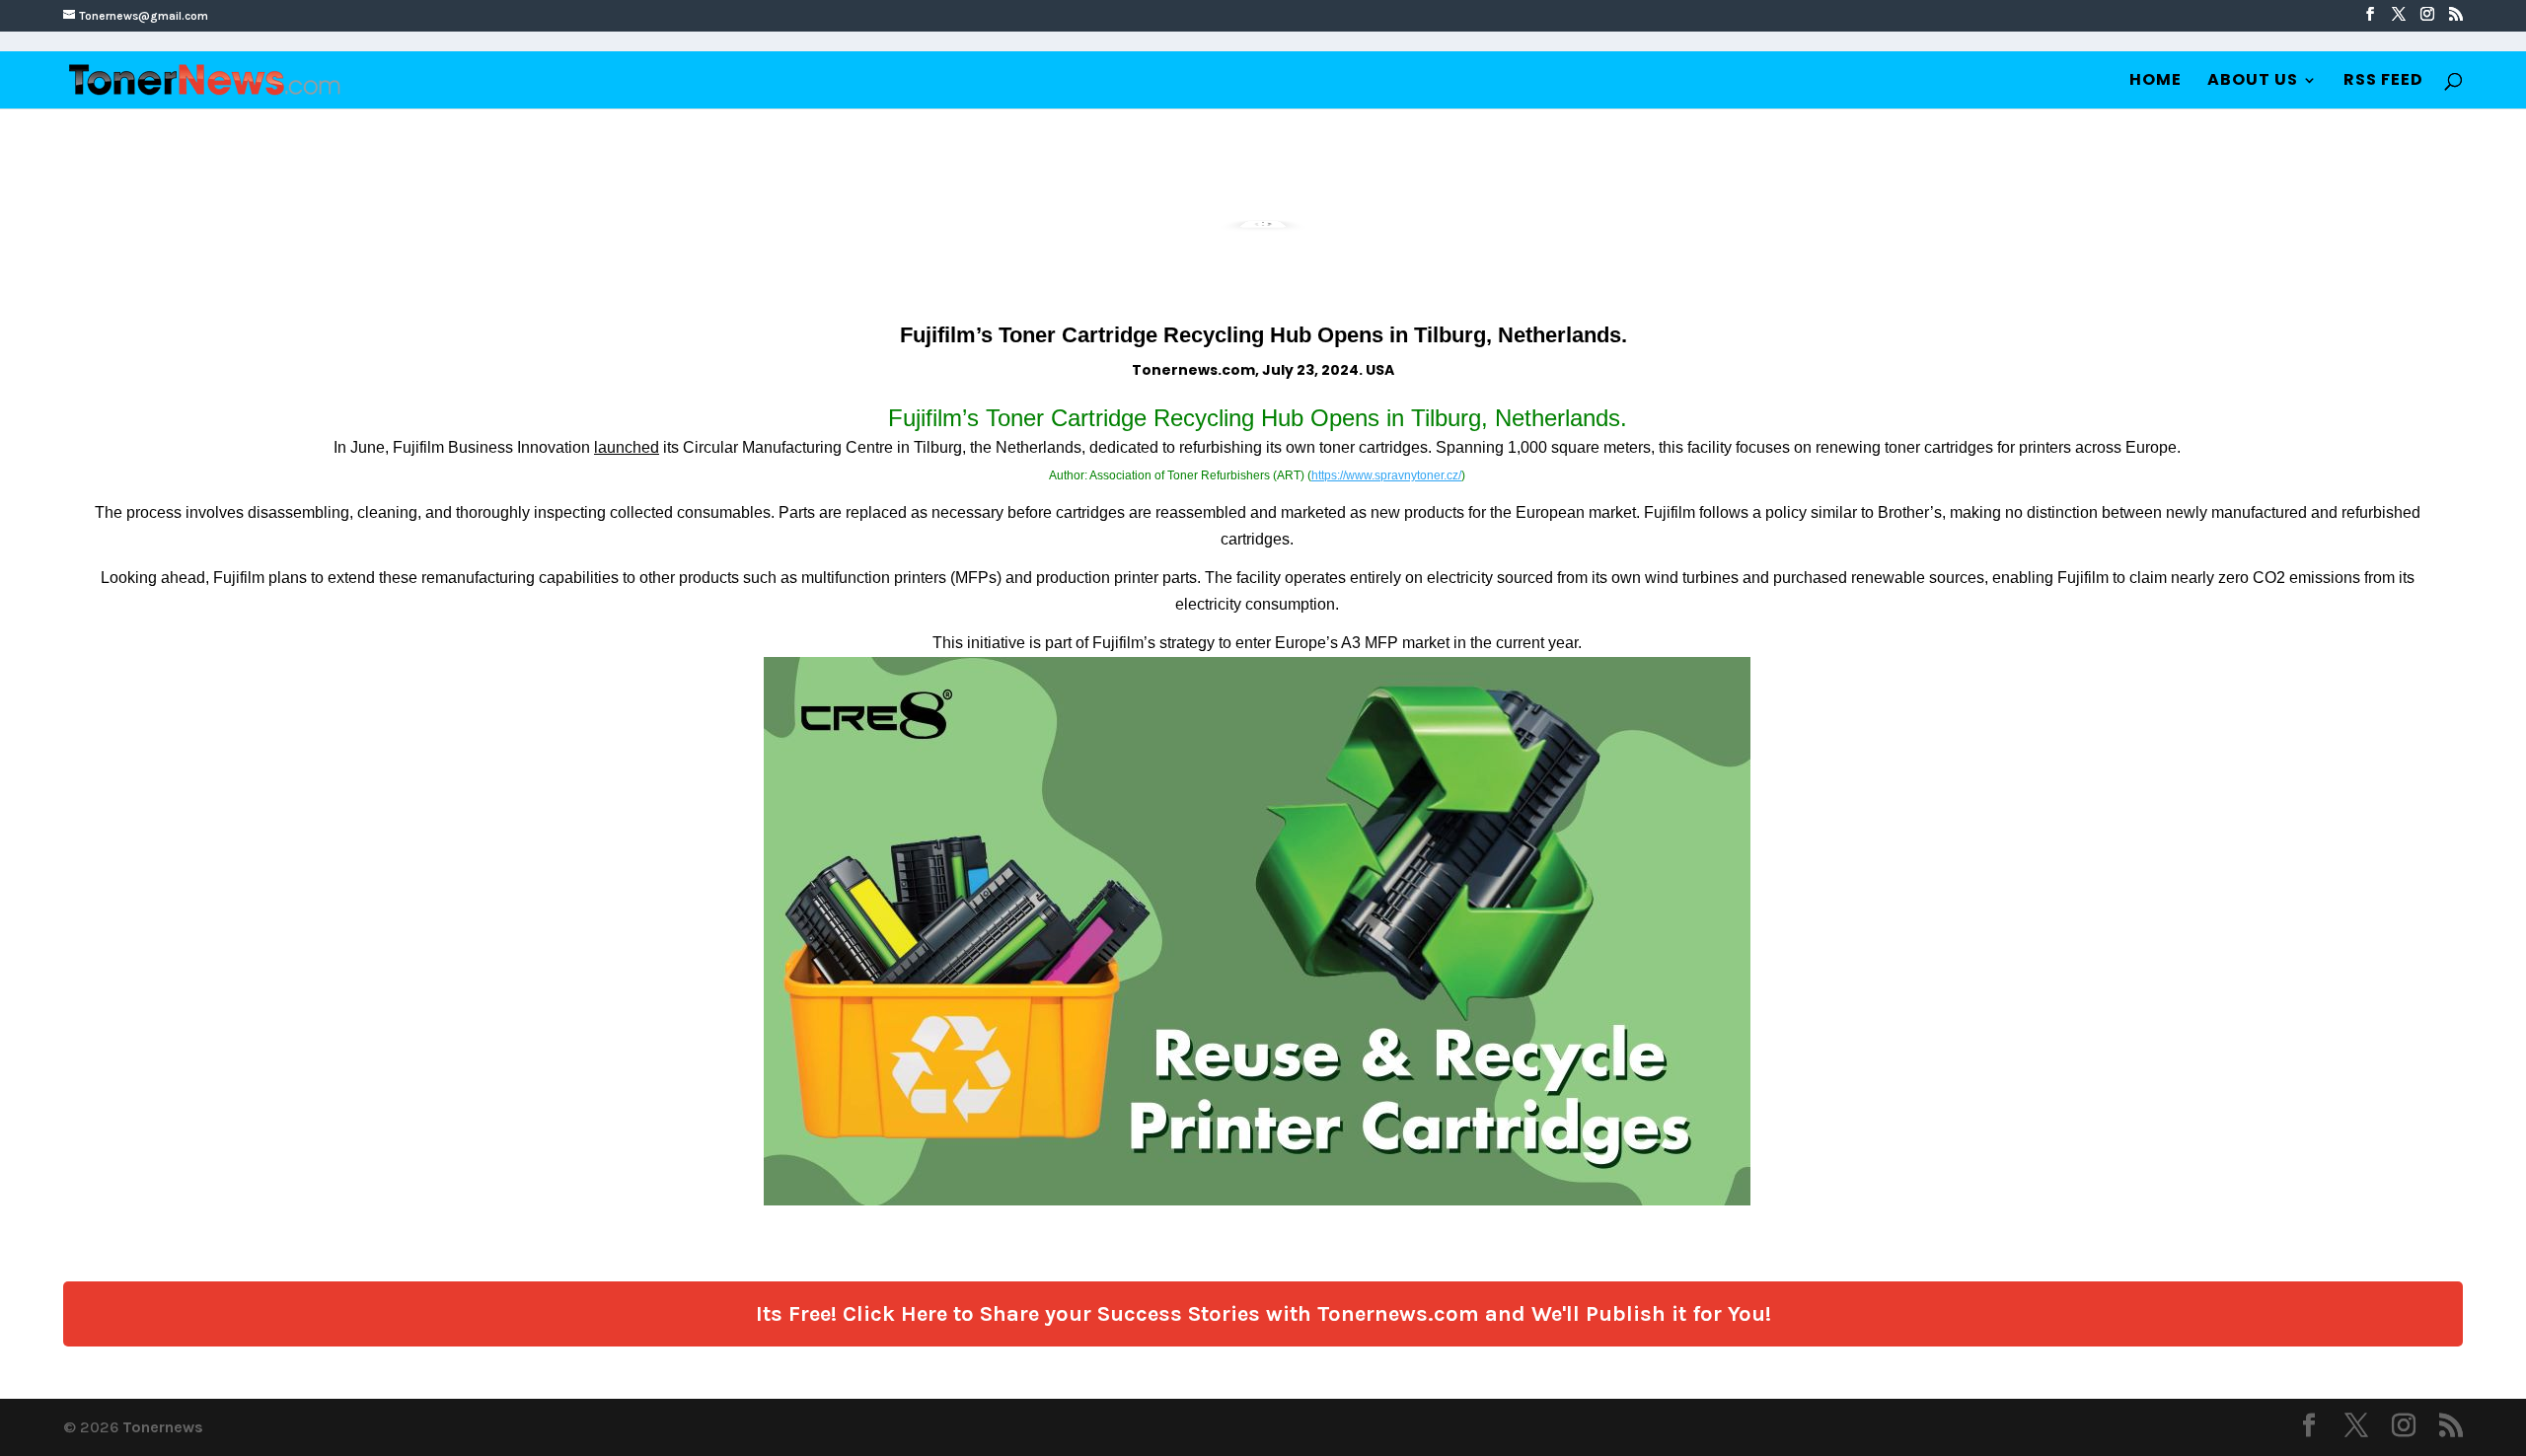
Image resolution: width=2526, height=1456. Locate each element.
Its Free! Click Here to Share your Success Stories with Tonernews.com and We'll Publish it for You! (1263, 1314)
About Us (2253, 82)
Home (2155, 82)
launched (627, 447)
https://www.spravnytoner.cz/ (1386, 475)
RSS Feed (2383, 82)
